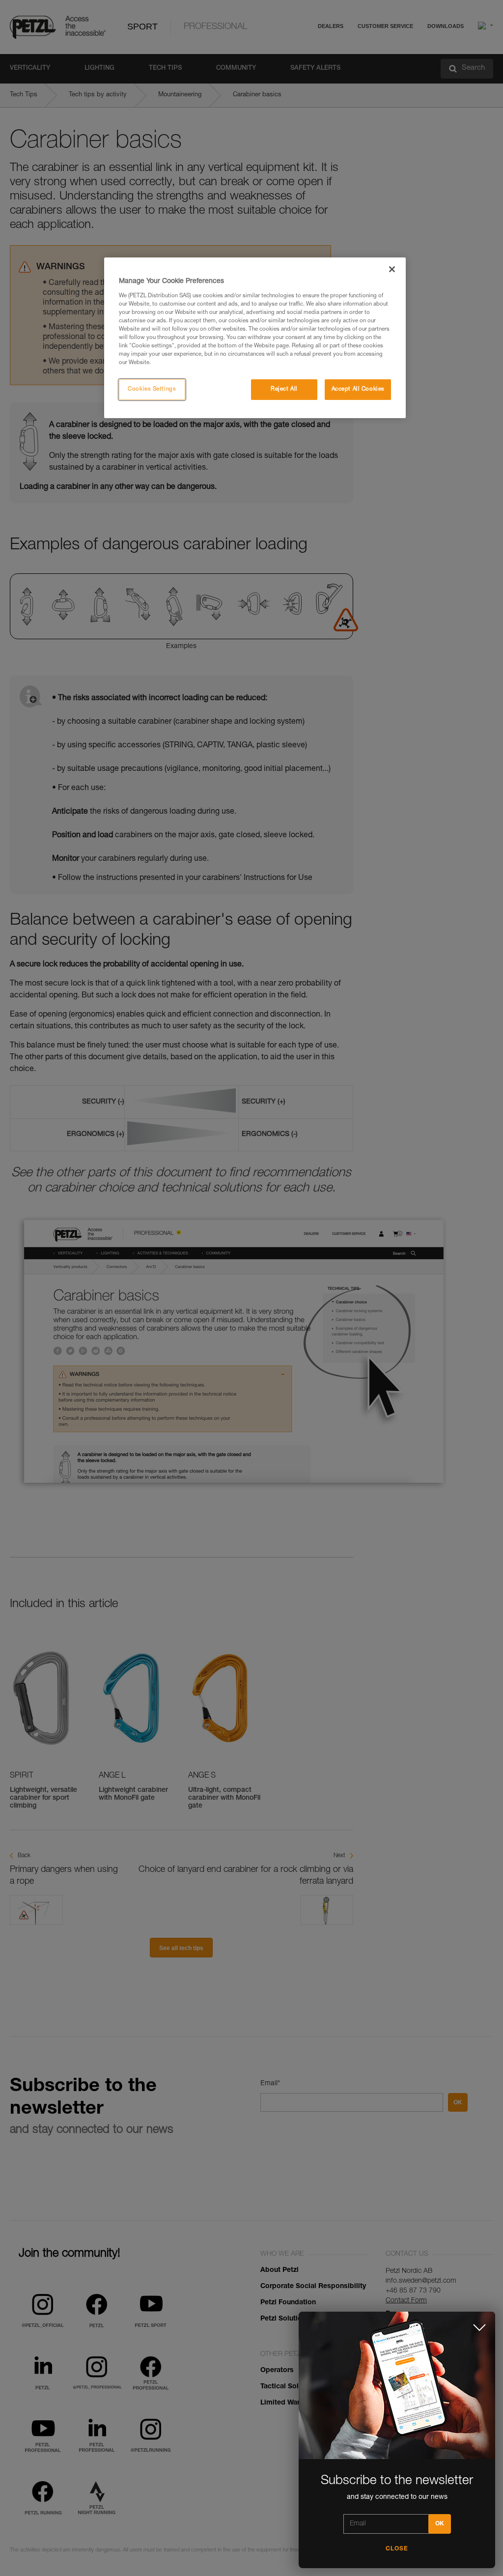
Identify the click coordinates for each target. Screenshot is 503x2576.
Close (397, 2549)
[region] (255, 338)
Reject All (284, 389)
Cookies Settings (152, 389)
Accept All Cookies (358, 389)
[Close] (392, 269)
